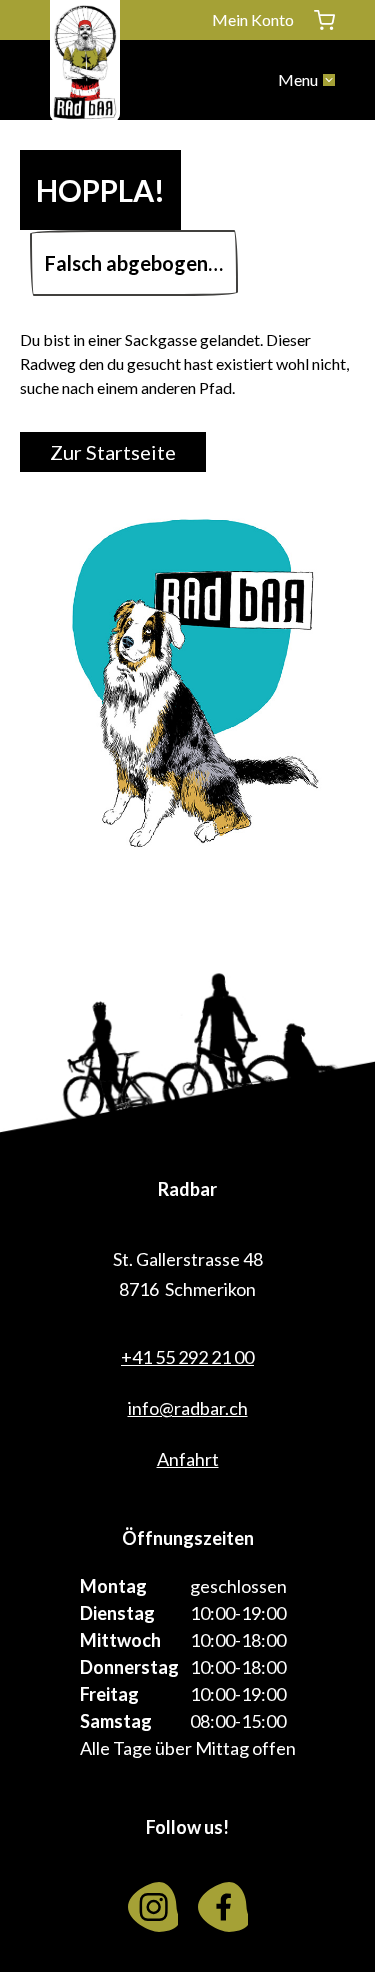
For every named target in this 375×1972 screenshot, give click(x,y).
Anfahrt (188, 1459)
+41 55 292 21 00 (187, 1357)
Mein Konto (253, 19)
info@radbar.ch (188, 1408)
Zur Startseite (113, 452)
